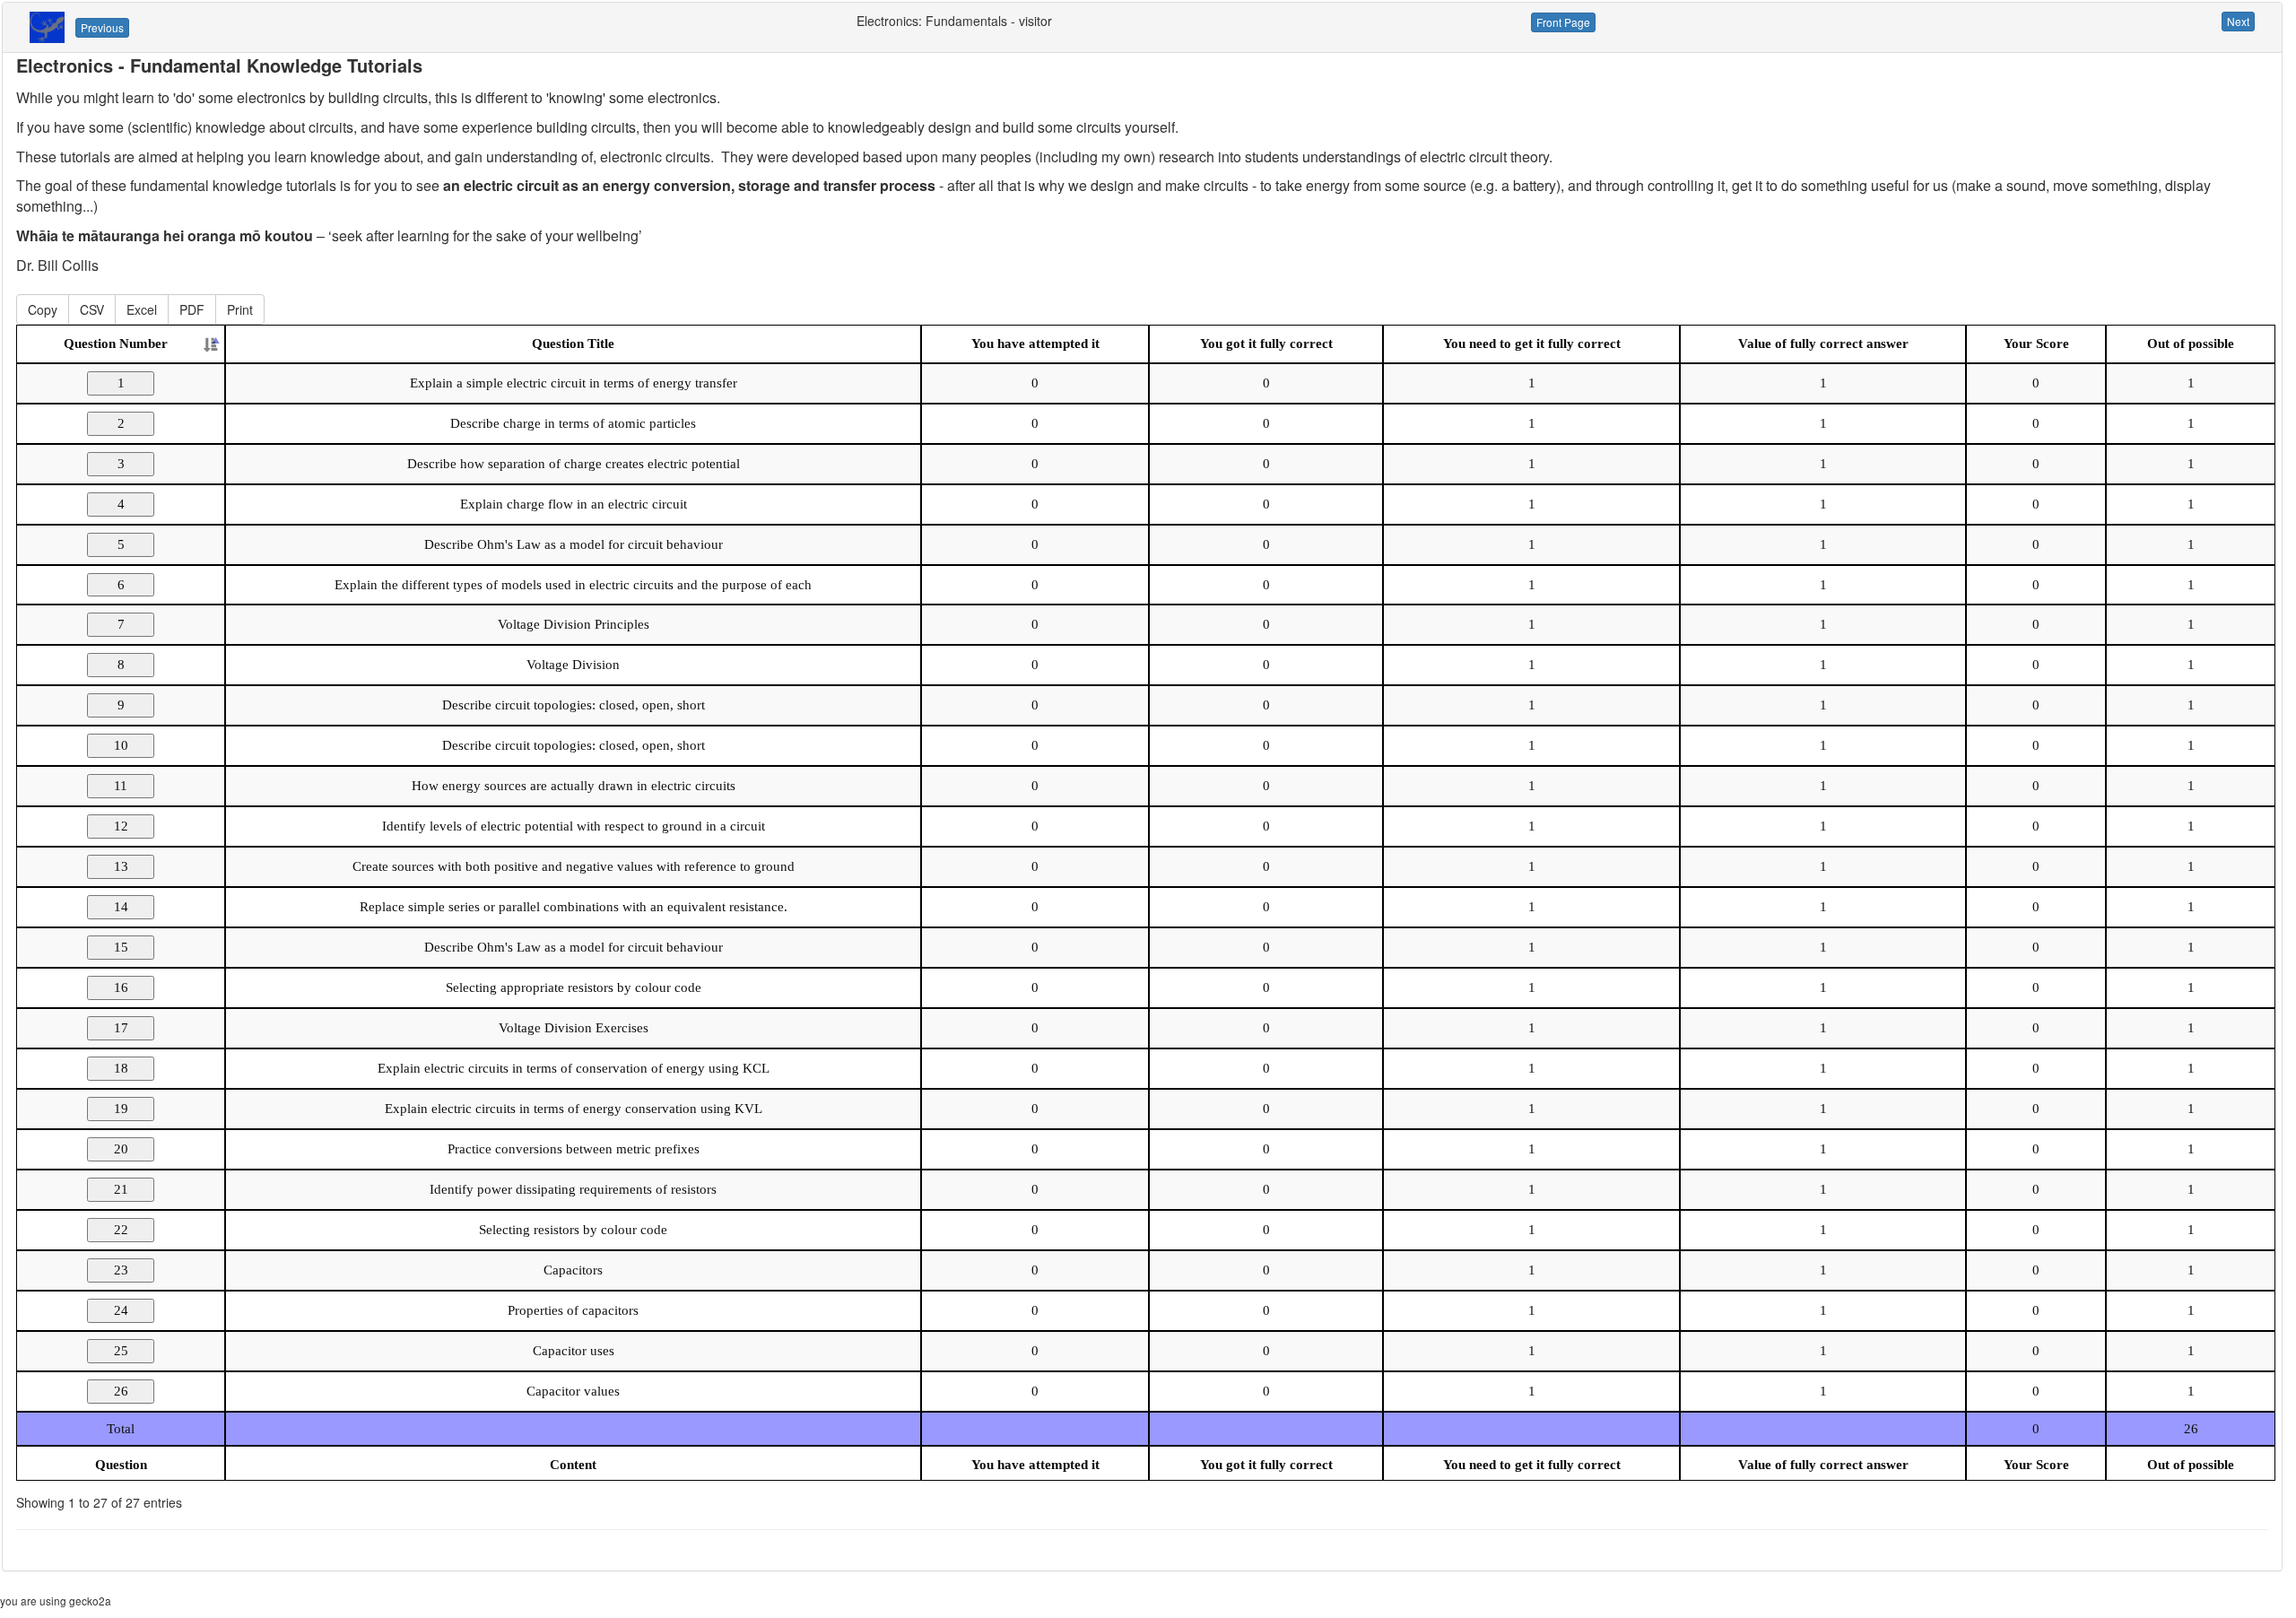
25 (121, 1351)
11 (121, 786)
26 (121, 1391)
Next (2238, 21)
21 (121, 1189)
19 (121, 1109)
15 (121, 947)
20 (121, 1149)
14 (121, 907)
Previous (102, 27)
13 (121, 866)
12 (121, 826)
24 (121, 1310)
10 (121, 745)
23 (121, 1270)
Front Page (1563, 22)
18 (121, 1068)
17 (121, 1028)
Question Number (116, 344)
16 (121, 987)
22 (121, 1230)
